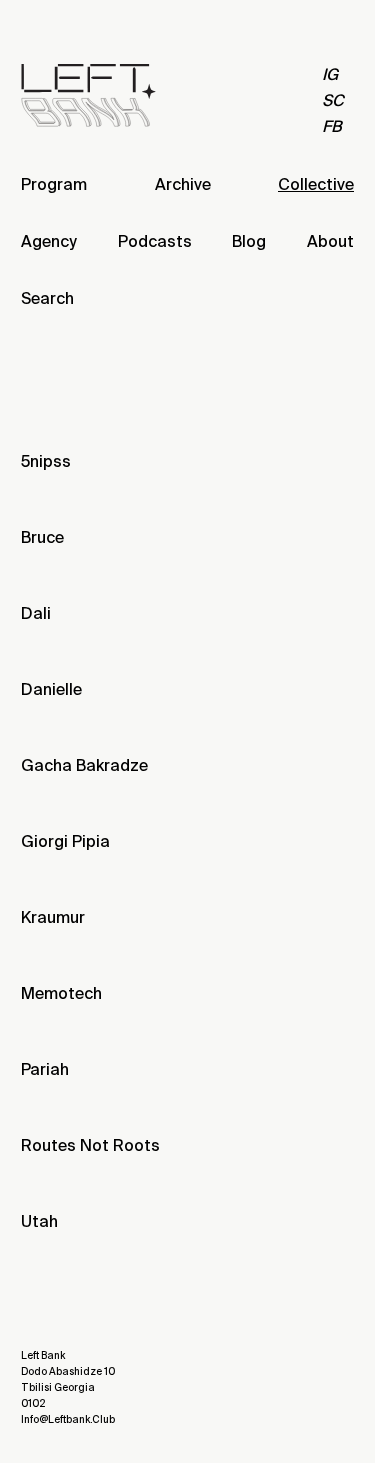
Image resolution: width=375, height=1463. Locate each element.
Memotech (61, 993)
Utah (39, 1221)
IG (330, 74)
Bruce (42, 537)
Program (54, 184)
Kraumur (53, 917)
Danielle (51, 689)
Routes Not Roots (90, 1145)
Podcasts (155, 241)
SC (333, 100)
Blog (249, 241)
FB (332, 126)
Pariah (45, 1069)
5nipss (46, 461)
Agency (49, 241)
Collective (316, 184)
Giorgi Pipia (65, 841)
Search (47, 298)
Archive (183, 184)
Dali (36, 613)
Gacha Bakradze (84, 765)
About (330, 241)
